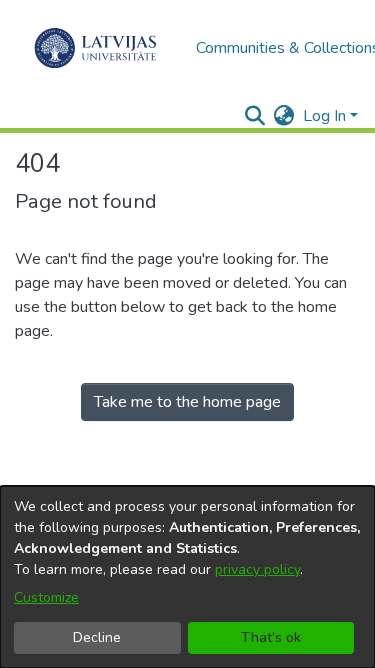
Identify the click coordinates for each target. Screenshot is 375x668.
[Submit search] (255, 116)
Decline (97, 637)
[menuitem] (284, 116)
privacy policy (257, 569)
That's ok (271, 637)
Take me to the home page (187, 402)
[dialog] (187, 577)
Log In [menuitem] (324, 116)
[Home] (95, 48)
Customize (46, 597)
